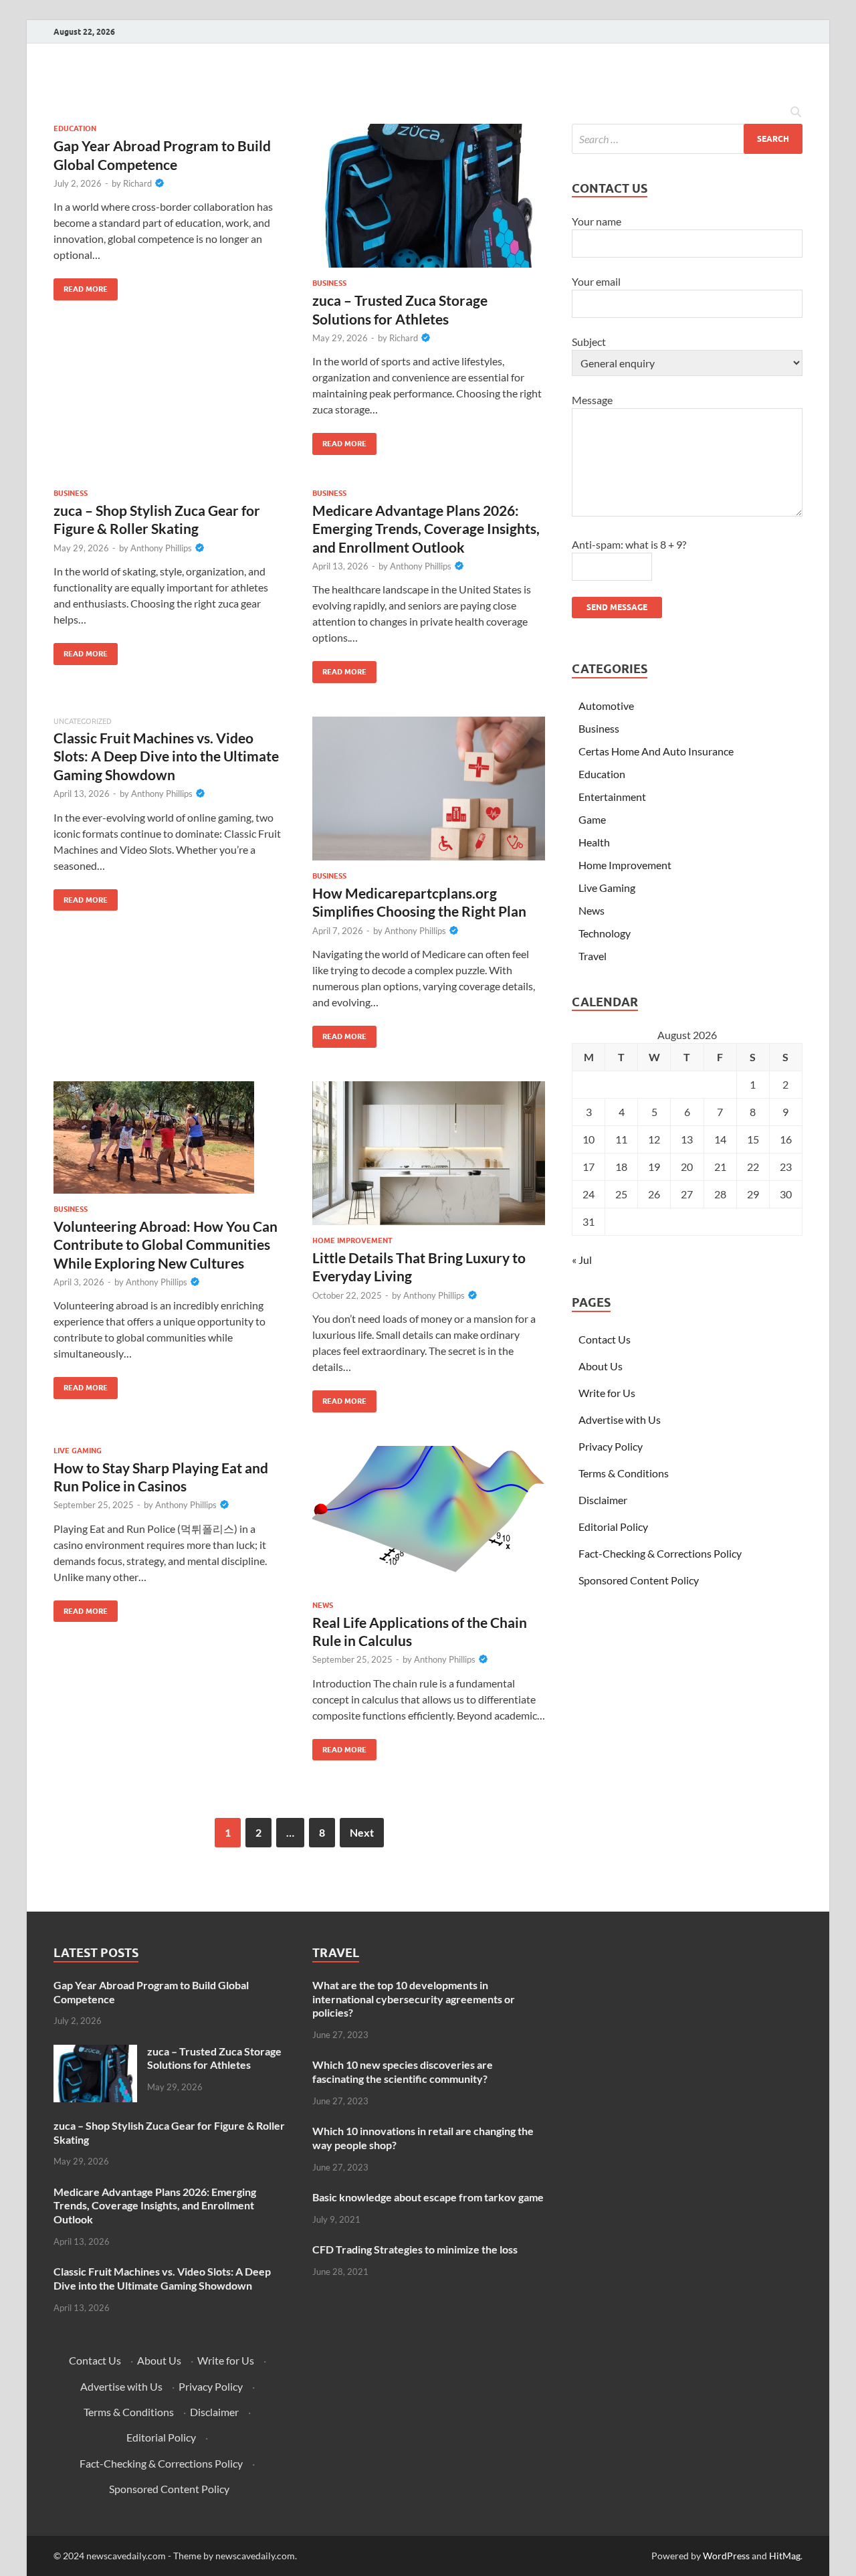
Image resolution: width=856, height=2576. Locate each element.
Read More (81, 286)
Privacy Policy (611, 1446)
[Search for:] (687, 139)
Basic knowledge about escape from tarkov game (428, 2197)
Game (592, 819)
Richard (137, 183)
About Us (601, 1366)
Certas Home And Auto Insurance (656, 751)
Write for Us (607, 1393)
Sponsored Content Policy (639, 1580)
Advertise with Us (620, 1419)
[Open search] (796, 112)
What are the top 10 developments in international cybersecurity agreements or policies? (414, 1999)
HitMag (785, 2556)
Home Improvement (352, 1240)
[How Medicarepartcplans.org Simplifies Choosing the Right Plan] (429, 789)
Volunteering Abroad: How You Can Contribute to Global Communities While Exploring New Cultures (166, 1245)
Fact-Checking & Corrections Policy (660, 1553)
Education (75, 128)
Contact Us (605, 1339)
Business (329, 283)
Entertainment (612, 797)
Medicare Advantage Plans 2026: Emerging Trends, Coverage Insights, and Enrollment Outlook (426, 529)
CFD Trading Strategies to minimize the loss (415, 2249)
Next (362, 1832)
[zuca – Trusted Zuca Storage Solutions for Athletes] (429, 196)
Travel (593, 956)
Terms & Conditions (624, 1473)
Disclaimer (603, 1500)
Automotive (606, 706)
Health (594, 842)
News (323, 1605)
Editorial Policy (613, 1527)
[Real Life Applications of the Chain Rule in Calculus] (429, 1518)
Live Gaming (78, 1451)
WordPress (726, 2556)
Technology (605, 933)
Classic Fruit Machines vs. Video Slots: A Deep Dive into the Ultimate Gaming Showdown (166, 756)
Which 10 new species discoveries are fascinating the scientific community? (403, 2072)
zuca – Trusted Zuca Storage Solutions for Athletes (214, 2058)
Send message (617, 607)
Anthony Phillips (161, 548)
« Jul (582, 1260)
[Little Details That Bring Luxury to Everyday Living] (429, 1153)
